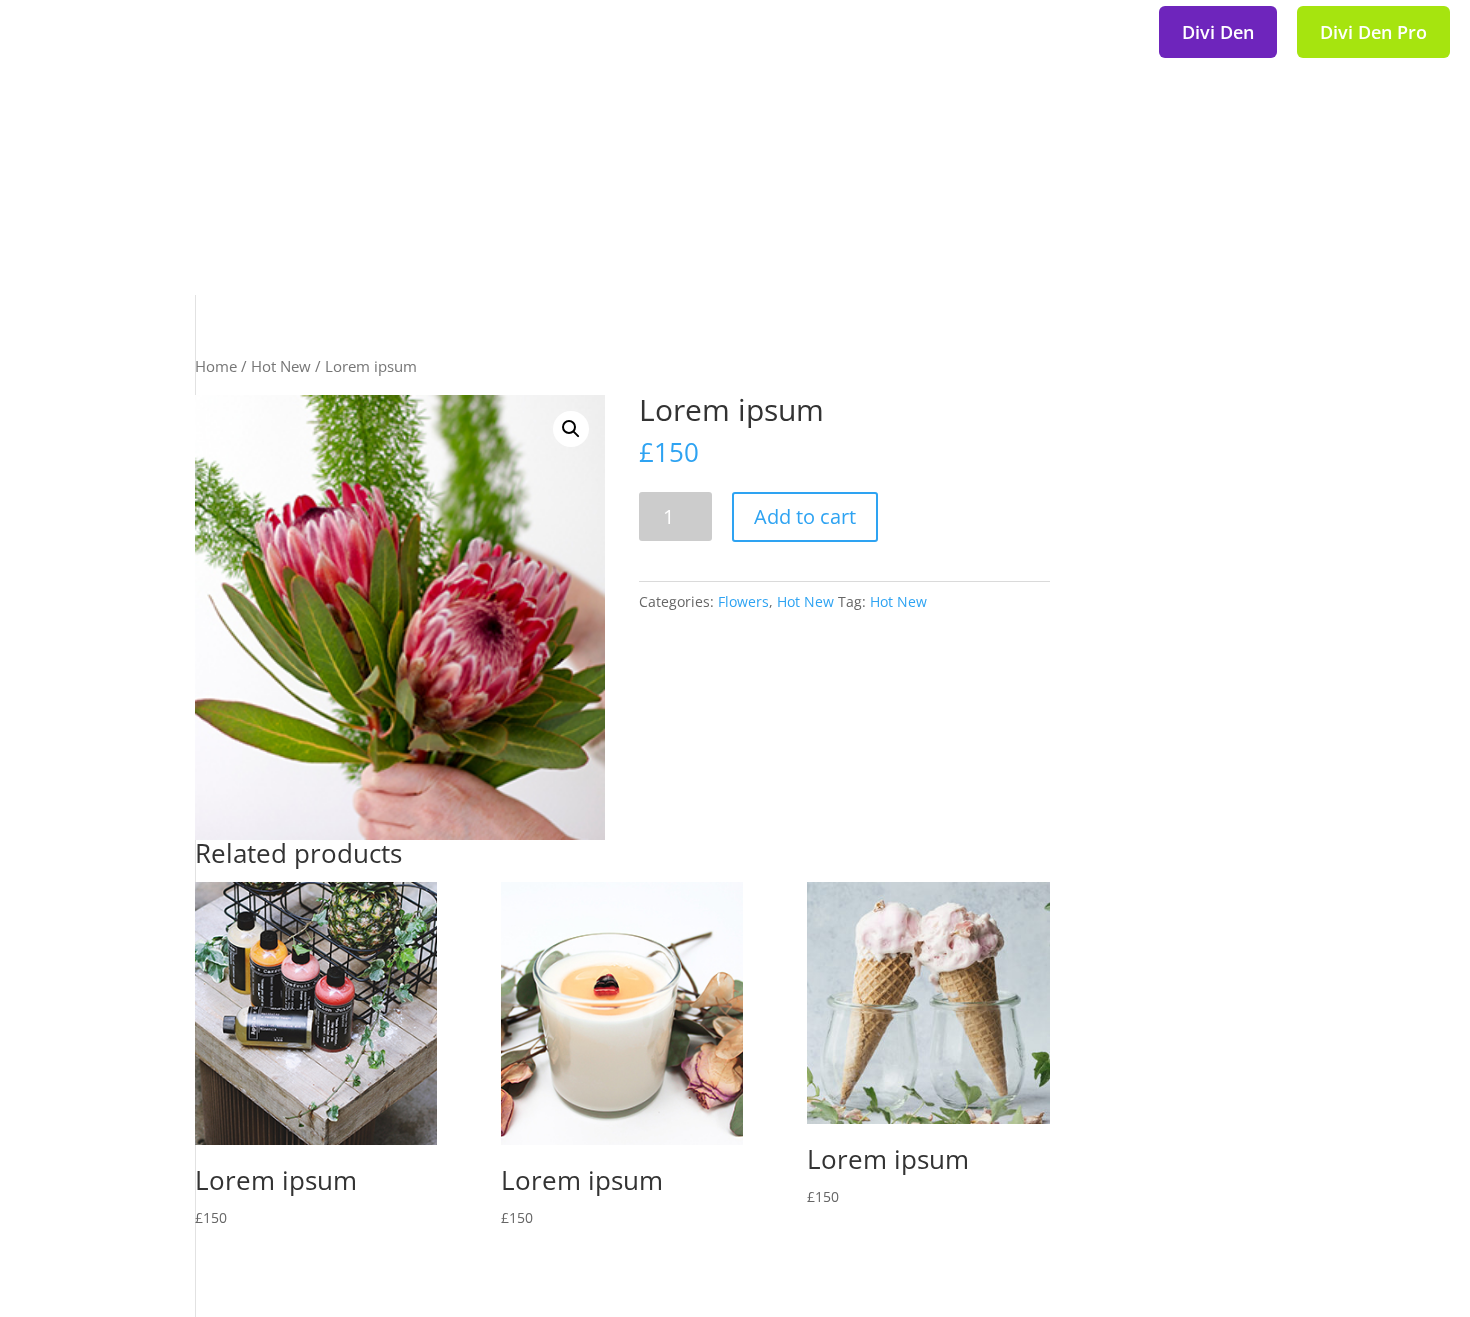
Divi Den (1218, 32)
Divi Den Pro (1373, 32)
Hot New (281, 366)
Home (216, 366)
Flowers (743, 601)
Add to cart (805, 516)
